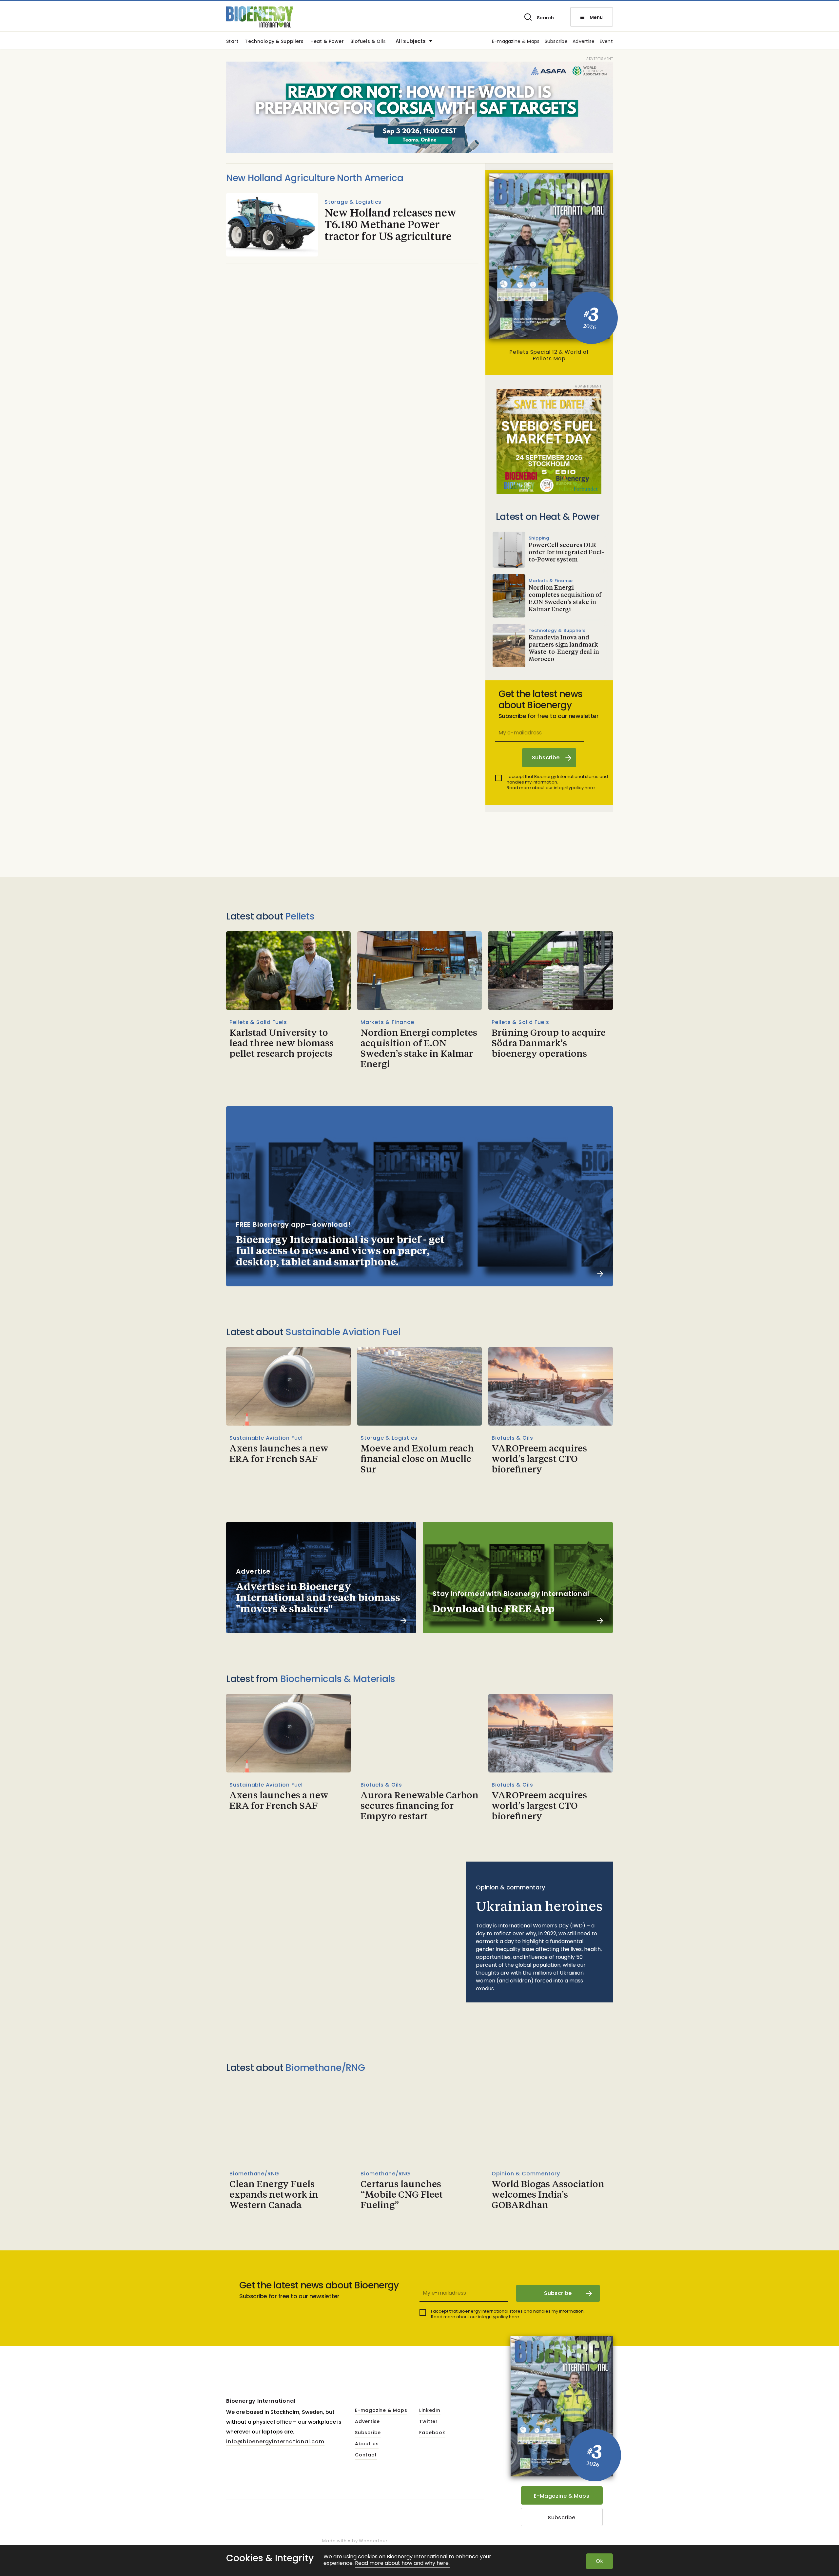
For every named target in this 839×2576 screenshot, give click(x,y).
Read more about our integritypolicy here (551, 788)
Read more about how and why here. (402, 2563)
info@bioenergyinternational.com (275, 2442)
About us (367, 2444)
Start (232, 42)
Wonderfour (373, 2541)
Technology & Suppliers (274, 42)
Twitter (429, 2422)
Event (606, 42)
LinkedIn (430, 2411)
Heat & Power (327, 42)
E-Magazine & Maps (562, 2496)
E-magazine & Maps (516, 42)
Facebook (432, 2433)
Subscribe (556, 42)
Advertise (584, 42)
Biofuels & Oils (368, 42)
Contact (366, 2455)
